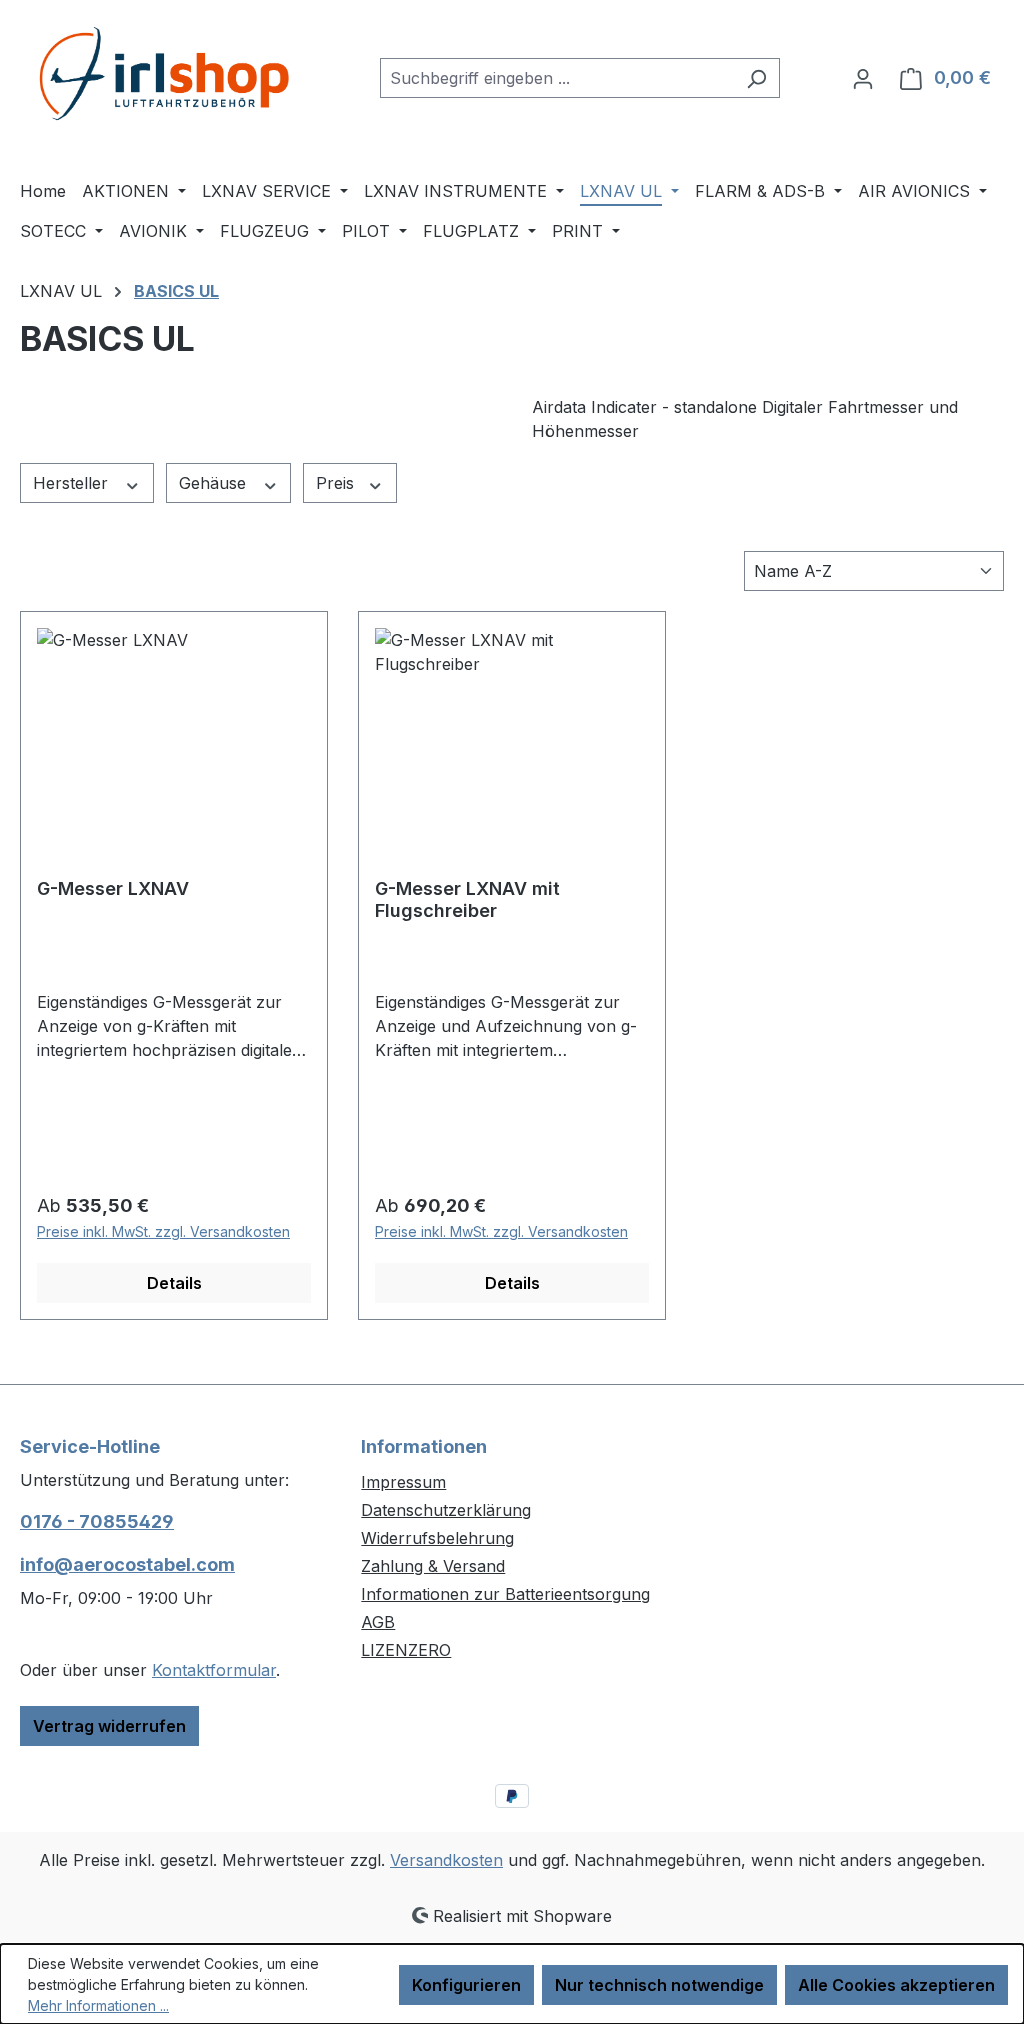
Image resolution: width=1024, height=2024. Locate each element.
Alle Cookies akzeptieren (896, 1985)
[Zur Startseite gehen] (170, 73)
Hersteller (73, 483)
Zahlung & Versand (433, 1566)
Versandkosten (446, 1860)
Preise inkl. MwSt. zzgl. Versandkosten (163, 1231)
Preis (337, 483)
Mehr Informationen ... (98, 2005)
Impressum (403, 1482)
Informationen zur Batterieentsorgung (505, 1594)
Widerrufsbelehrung (437, 1538)
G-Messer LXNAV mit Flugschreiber (467, 899)
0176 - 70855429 (97, 1521)
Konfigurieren (466, 1985)
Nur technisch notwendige (659, 1985)
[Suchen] (756, 78)
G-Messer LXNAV (113, 888)
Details (174, 1283)
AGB (378, 1622)
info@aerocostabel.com (127, 1564)
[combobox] (557, 78)
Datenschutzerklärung (446, 1510)
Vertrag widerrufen (109, 1726)
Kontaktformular (214, 1670)
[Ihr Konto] (863, 78)
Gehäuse (215, 483)
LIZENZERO (406, 1650)
